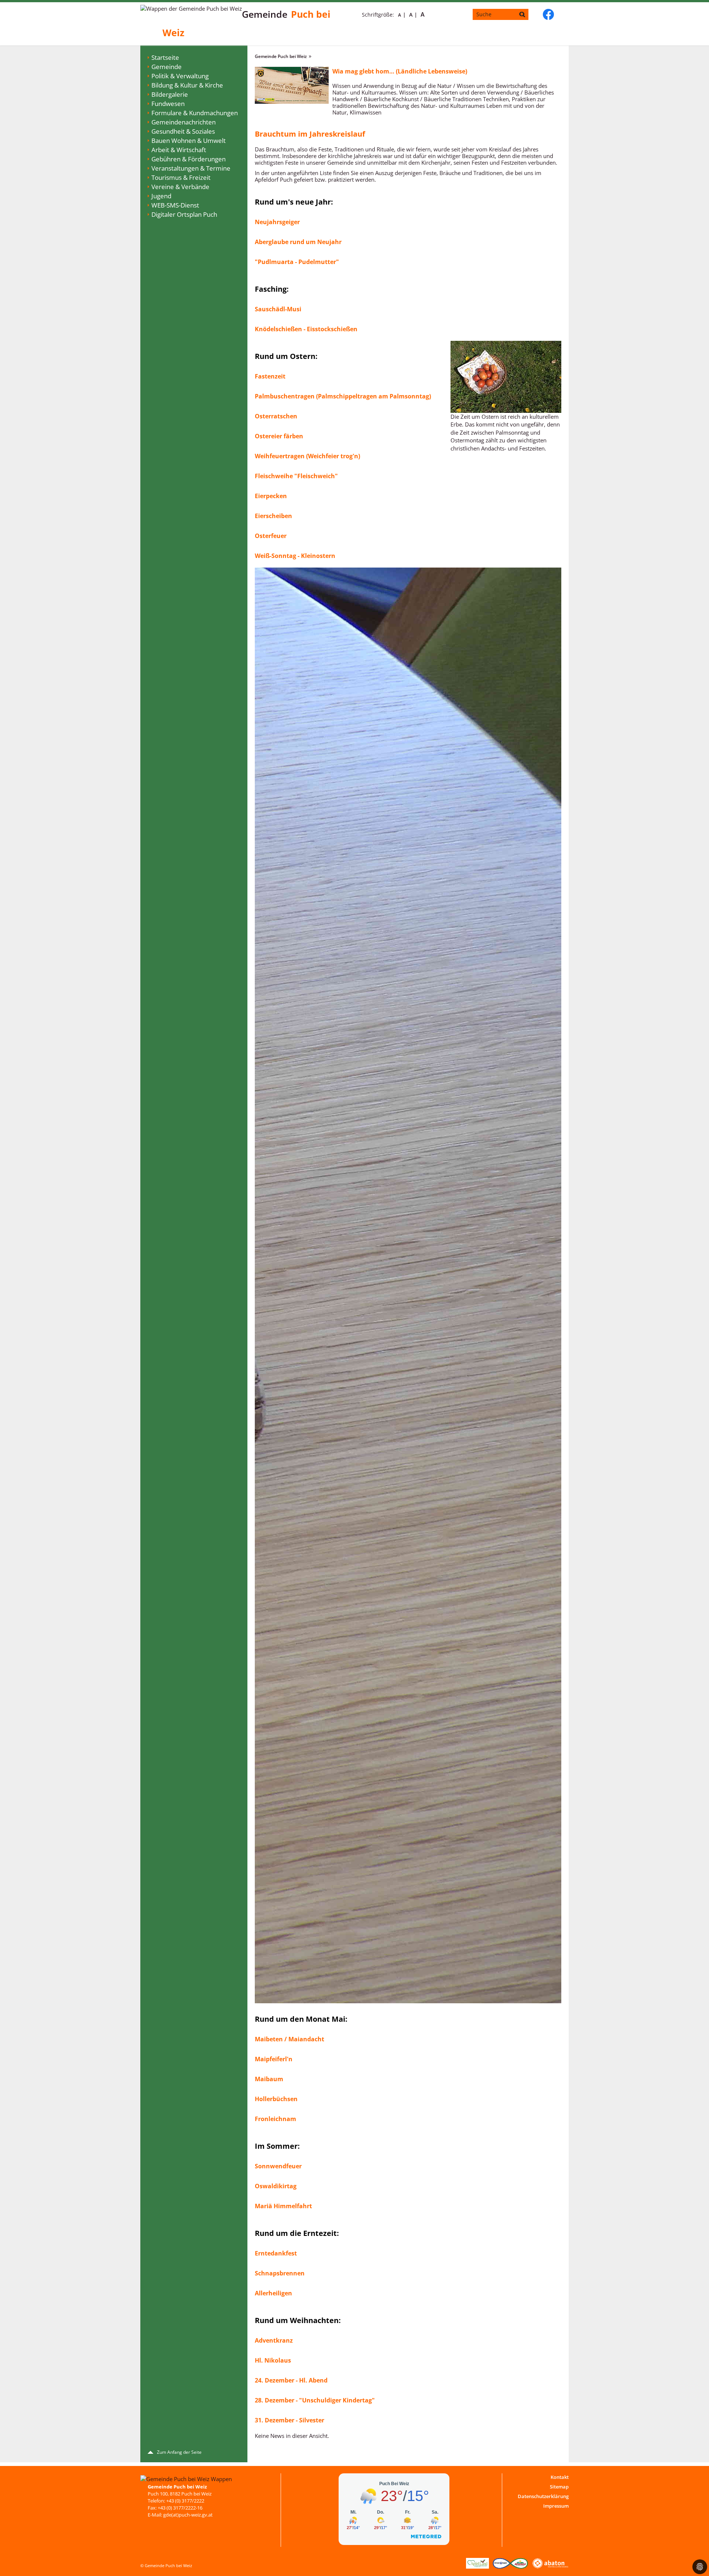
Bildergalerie (170, 94)
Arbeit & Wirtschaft (179, 150)
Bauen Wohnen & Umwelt (189, 141)
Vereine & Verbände (180, 187)
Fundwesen (168, 104)
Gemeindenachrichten (184, 122)
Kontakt (560, 2477)
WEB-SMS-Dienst (175, 205)
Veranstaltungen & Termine (191, 168)
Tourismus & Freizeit (181, 177)
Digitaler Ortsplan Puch (184, 214)
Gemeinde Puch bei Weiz (281, 56)
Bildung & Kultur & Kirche (187, 85)
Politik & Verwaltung (180, 76)
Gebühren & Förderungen (189, 159)
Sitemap (559, 2487)
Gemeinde (167, 67)
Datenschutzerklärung (543, 2496)
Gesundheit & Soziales (183, 131)
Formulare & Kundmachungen (195, 113)
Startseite (165, 57)
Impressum (556, 2506)
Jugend (161, 196)
